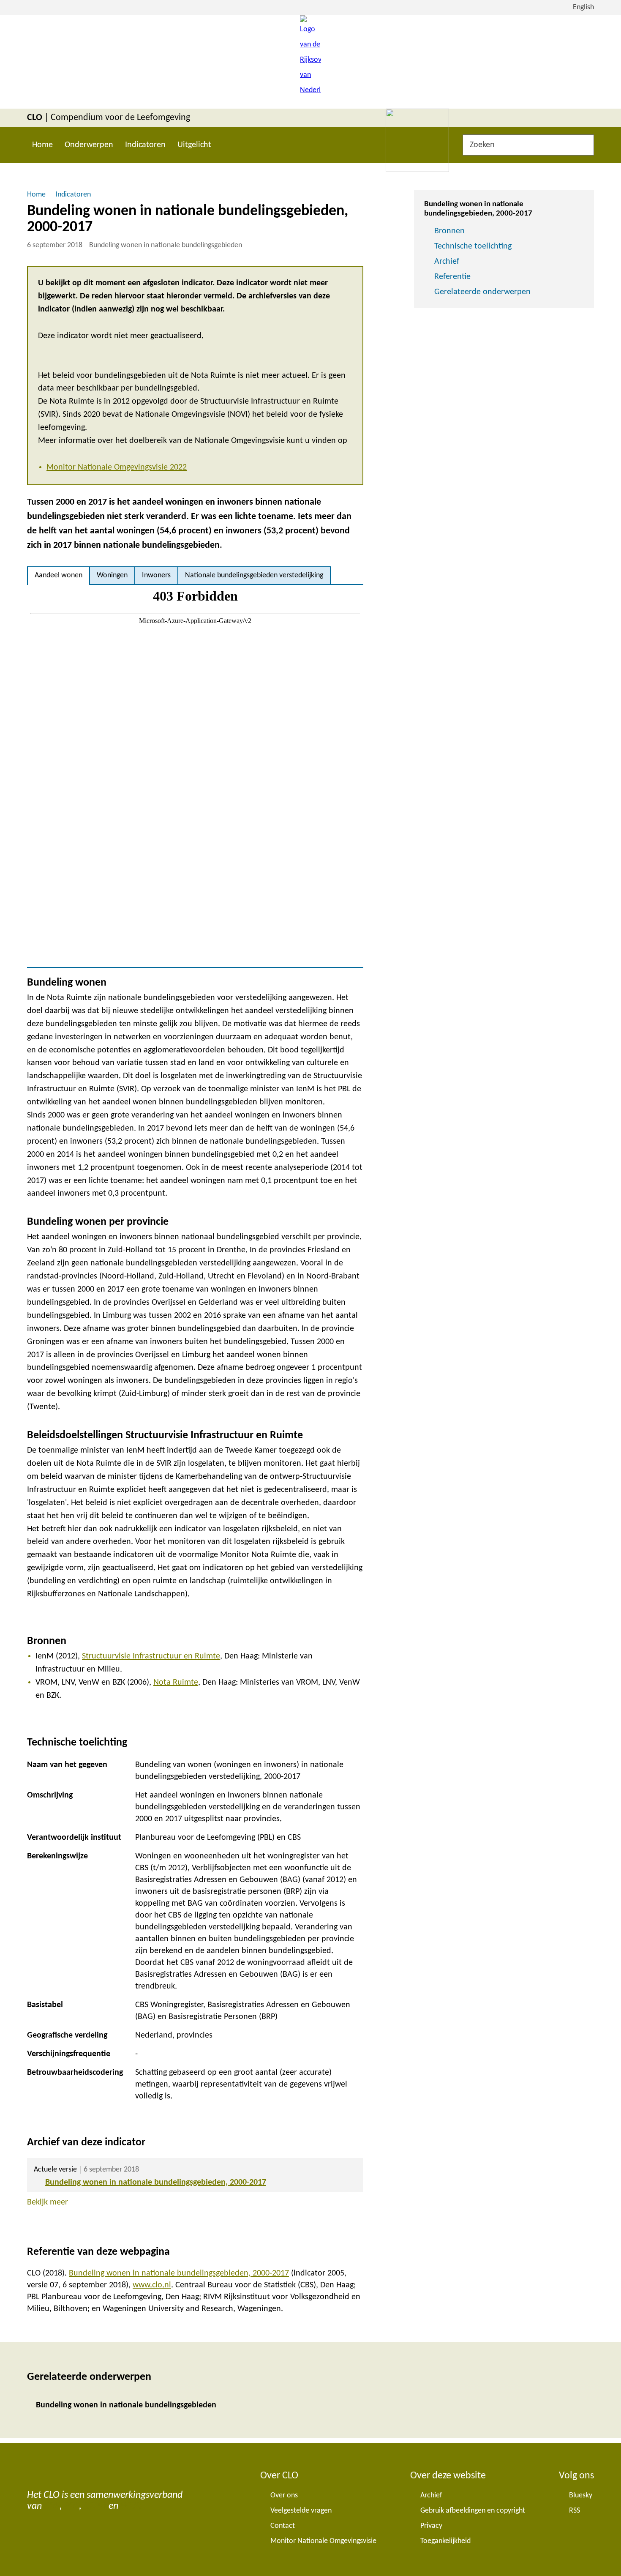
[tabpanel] (195, 776)
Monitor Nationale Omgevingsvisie (323, 2541)
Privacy (431, 2526)
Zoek (585, 145)
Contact (283, 2526)
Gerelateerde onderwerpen (482, 292)
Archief (447, 262)
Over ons (284, 2495)
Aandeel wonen (59, 575)
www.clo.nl (152, 2285)
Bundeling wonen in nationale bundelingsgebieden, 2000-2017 (156, 2183)
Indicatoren (145, 145)
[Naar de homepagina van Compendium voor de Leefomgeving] (310, 62)
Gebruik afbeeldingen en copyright (473, 2511)
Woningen (112, 575)
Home (42, 145)
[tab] (59, 576)
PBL (72, 2506)
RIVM (95, 2506)
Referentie (452, 277)
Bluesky (581, 2495)
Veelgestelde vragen (301, 2511)
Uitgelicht (194, 145)
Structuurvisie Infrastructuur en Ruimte (151, 1656)
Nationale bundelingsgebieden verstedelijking (254, 575)
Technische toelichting (473, 246)
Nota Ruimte (176, 1683)
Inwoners (156, 575)
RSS (575, 2511)
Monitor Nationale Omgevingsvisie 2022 (117, 467)
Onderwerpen (89, 145)
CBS (52, 2506)
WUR (131, 2506)
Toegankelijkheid (445, 2541)
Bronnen (449, 231)
